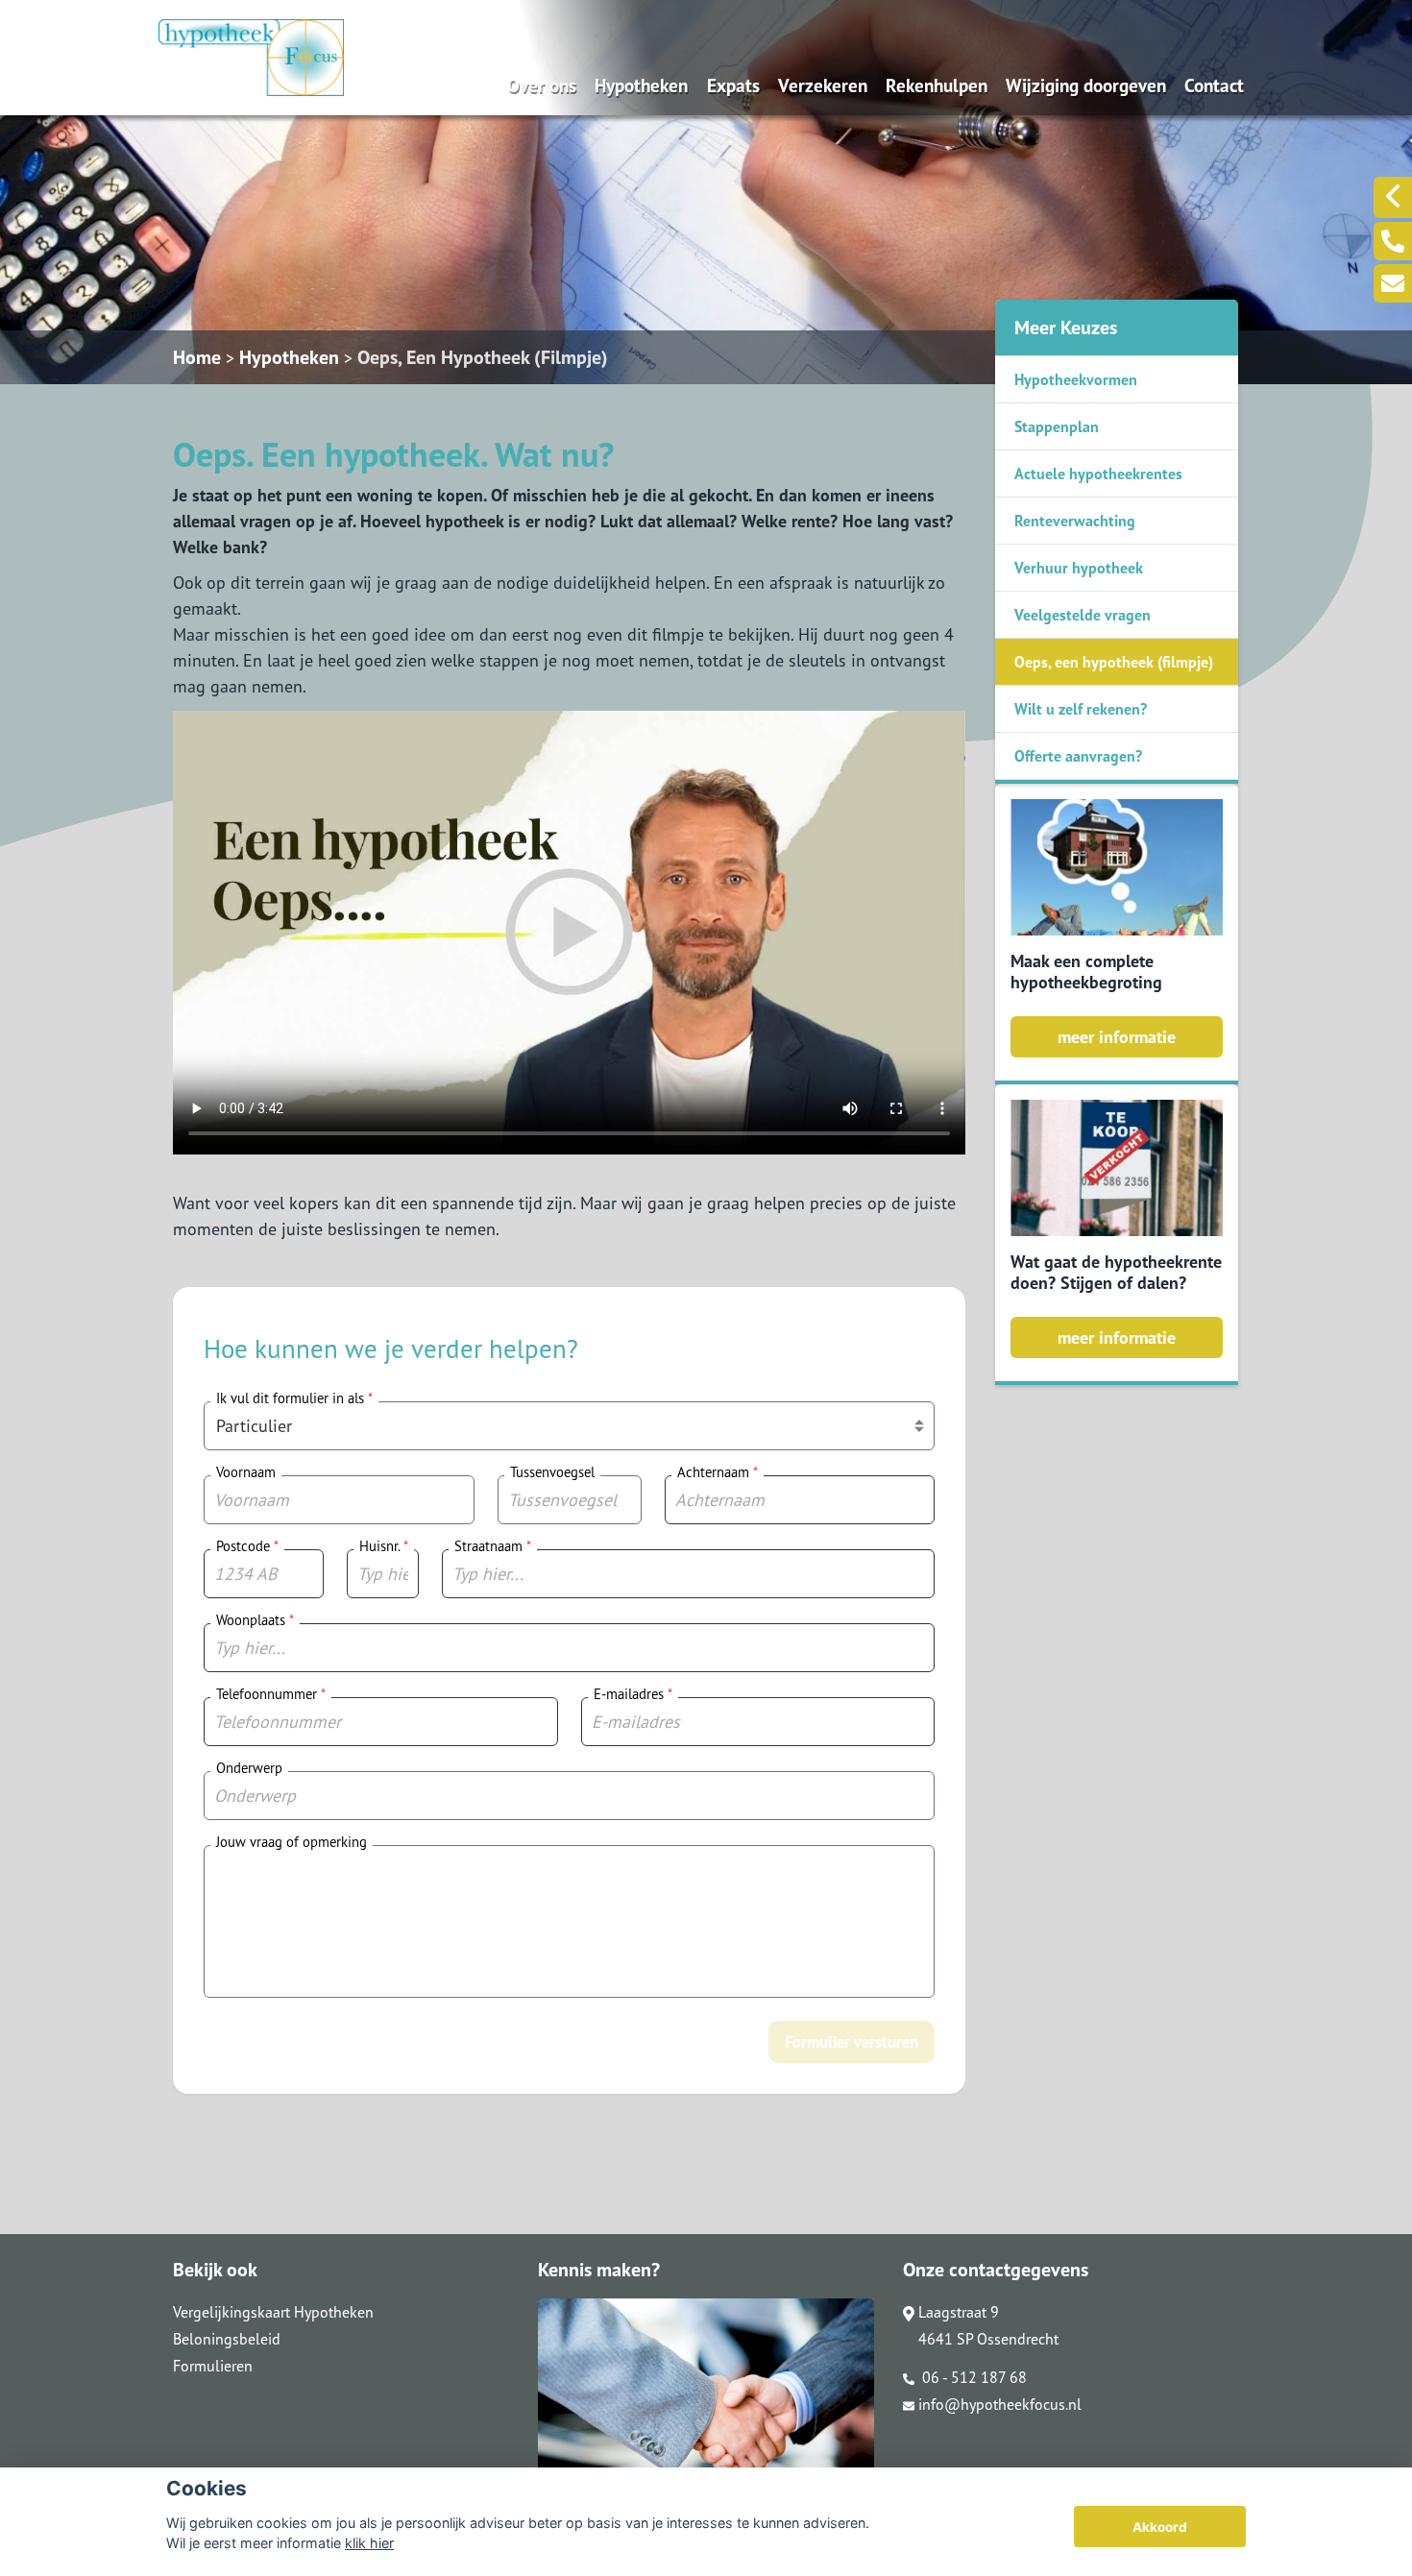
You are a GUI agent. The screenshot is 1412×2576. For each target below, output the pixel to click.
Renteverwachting (1075, 521)
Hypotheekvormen (1076, 379)
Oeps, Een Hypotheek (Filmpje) (483, 357)
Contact (1214, 85)
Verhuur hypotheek (1079, 568)
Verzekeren (823, 85)
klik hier (369, 2543)
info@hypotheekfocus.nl (1000, 2404)
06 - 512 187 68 (973, 2377)
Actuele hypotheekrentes (1098, 474)
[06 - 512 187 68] (1393, 241)
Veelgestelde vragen (1083, 615)
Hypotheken (641, 85)
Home (197, 357)
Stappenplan (1057, 426)
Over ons (542, 85)
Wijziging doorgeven (1086, 85)
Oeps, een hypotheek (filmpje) (1114, 662)
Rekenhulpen (937, 85)
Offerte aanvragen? (1078, 756)
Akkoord (1160, 2527)
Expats (733, 85)
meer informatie (1117, 1037)
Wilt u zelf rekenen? (1081, 709)
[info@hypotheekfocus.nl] (1393, 283)
